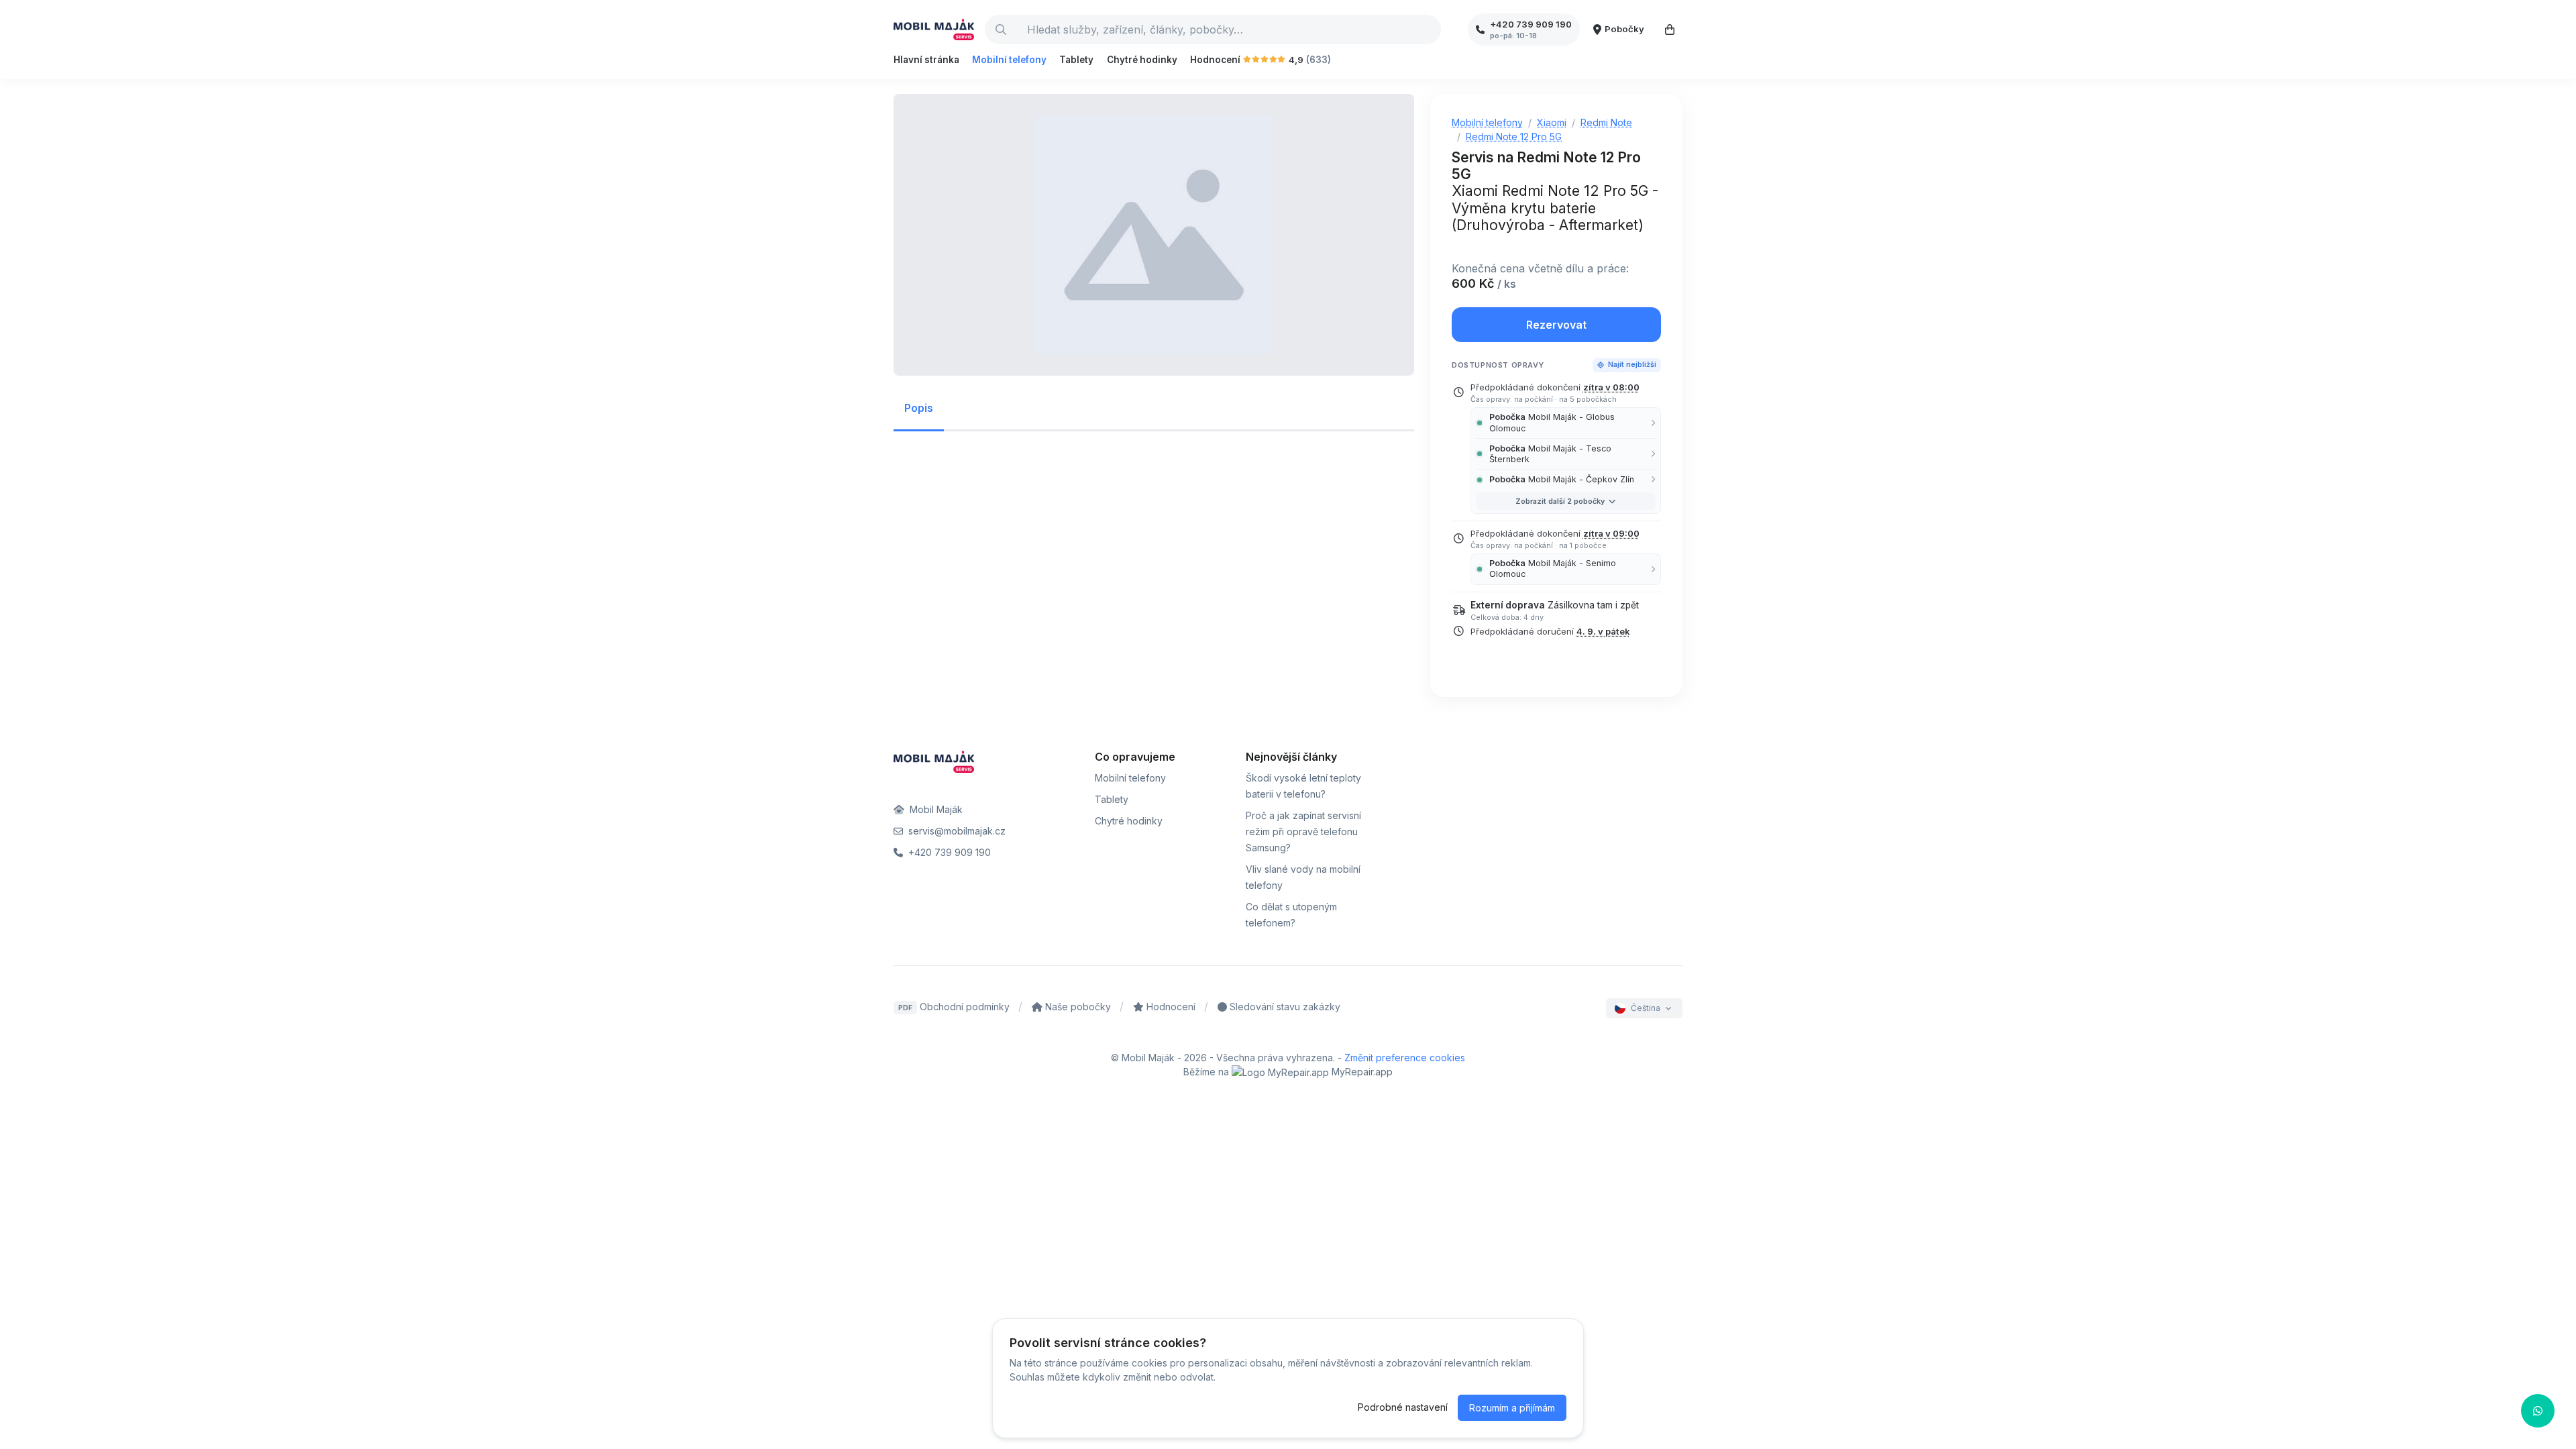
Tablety (1076, 60)
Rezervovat (1556, 325)
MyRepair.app (1361, 1072)
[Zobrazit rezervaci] (1670, 30)
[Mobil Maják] (934, 30)
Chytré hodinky (1142, 60)
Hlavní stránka (926, 60)
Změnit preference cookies (1405, 1058)
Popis (919, 408)
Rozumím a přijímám (1512, 1408)
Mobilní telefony (1009, 60)
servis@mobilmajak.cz (956, 831)
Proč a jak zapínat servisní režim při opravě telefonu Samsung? (1303, 831)
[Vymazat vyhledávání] (1430, 30)
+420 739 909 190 (948, 852)
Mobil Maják (935, 809)
